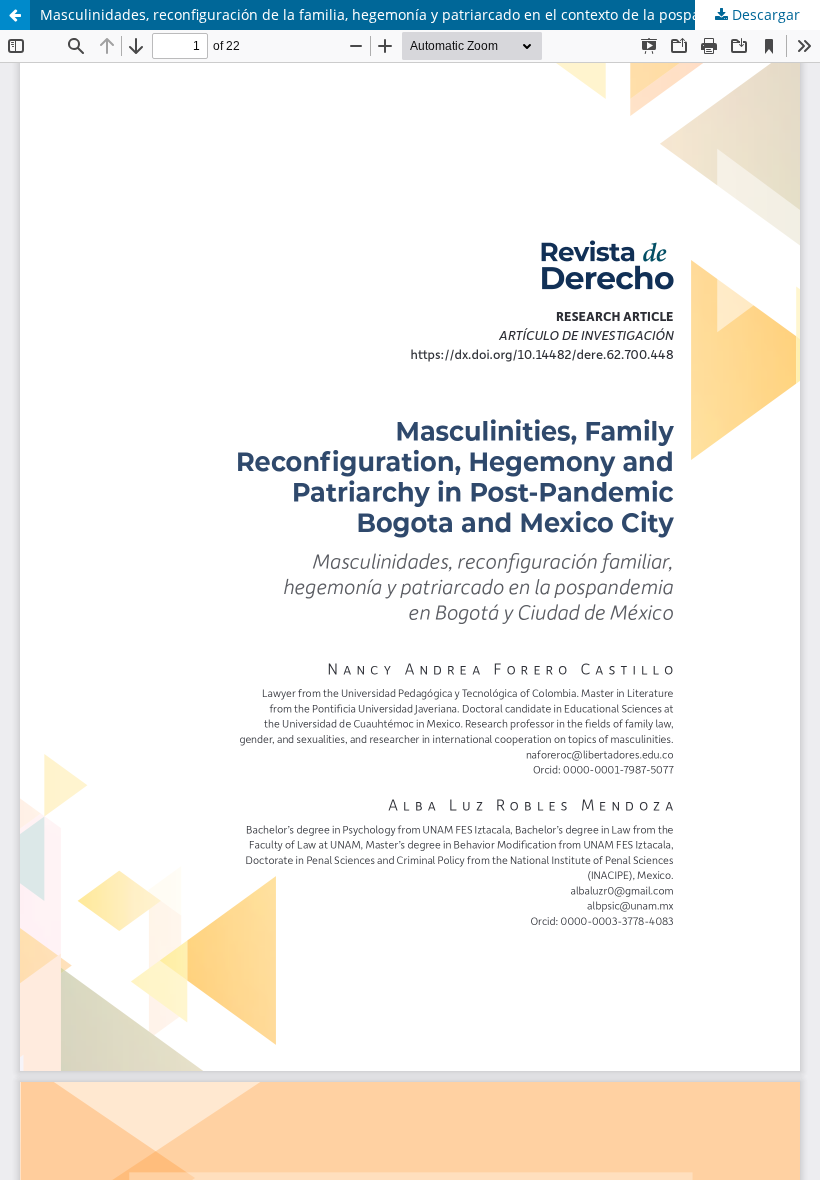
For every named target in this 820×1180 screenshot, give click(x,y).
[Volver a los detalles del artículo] (15, 15)
